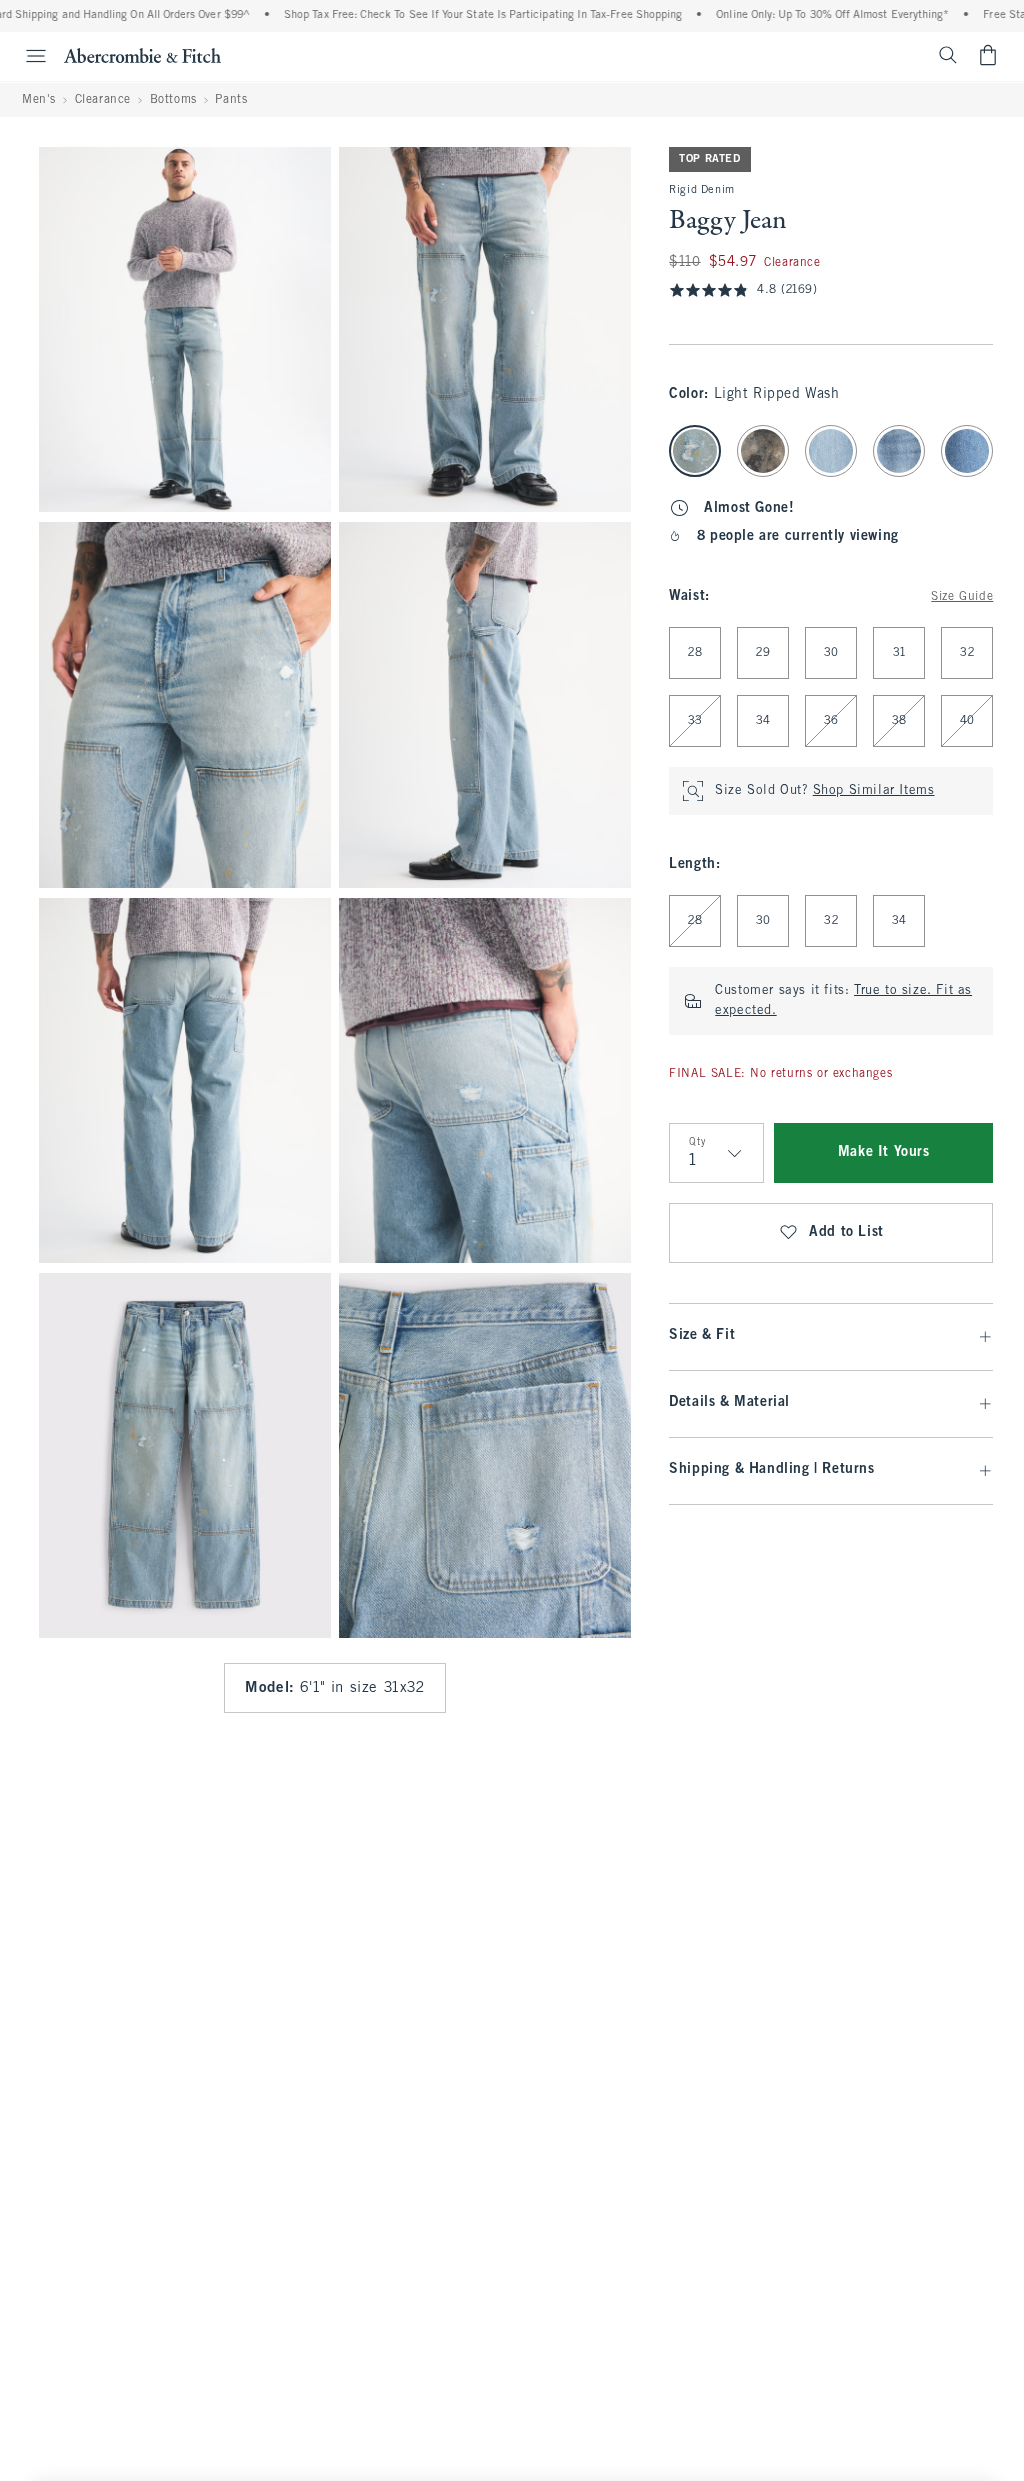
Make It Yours (884, 1152)
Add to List (846, 1232)
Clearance (103, 100)
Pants (231, 100)
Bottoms (173, 100)
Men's (39, 100)
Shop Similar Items (874, 791)
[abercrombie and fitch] (142, 55)
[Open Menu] (26, 56)
